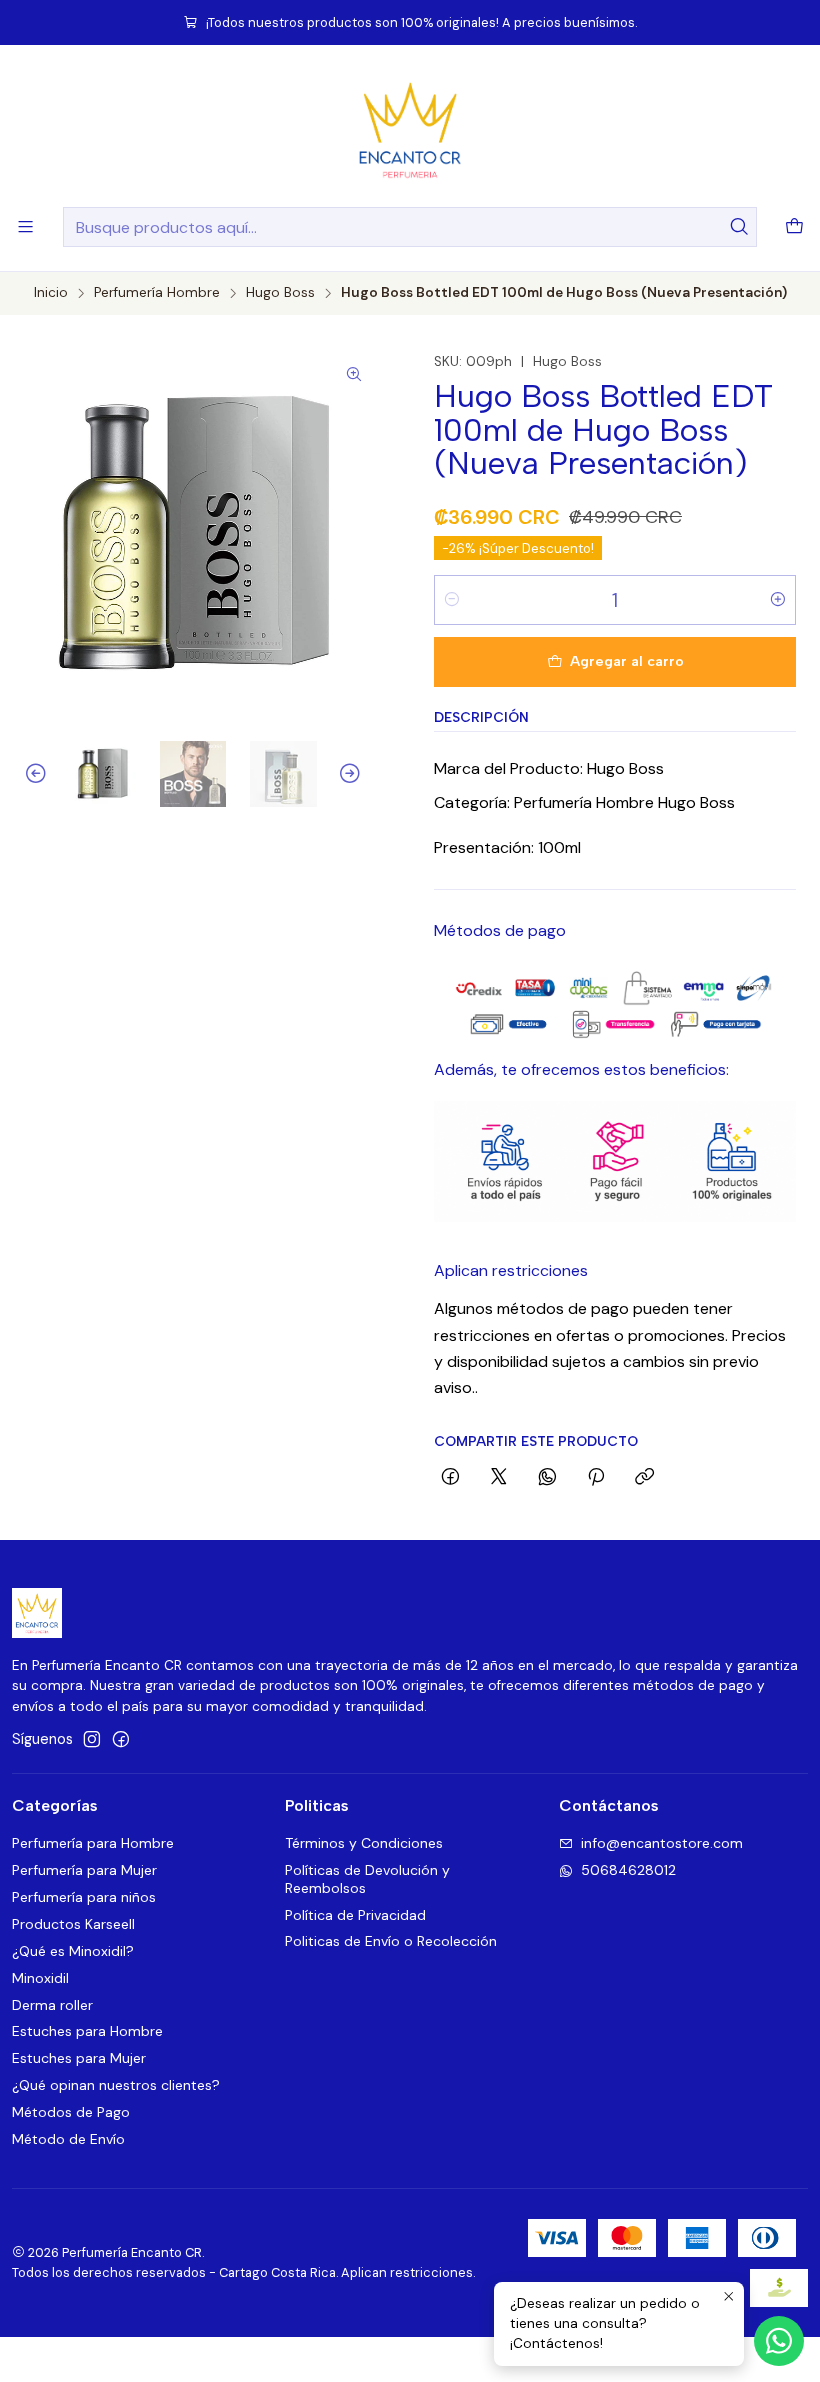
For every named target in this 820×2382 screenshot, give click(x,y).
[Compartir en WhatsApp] (547, 1478)
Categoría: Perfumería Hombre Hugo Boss (584, 802)
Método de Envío (68, 2139)
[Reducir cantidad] (452, 600)
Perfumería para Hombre (93, 1843)
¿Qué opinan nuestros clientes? (116, 2085)
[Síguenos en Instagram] (92, 1739)
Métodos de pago (500, 930)
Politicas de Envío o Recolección (391, 1941)
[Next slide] (359, 774)
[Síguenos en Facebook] (121, 1739)
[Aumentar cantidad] (778, 600)
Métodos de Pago (71, 2112)
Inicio (51, 293)
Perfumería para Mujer (84, 1870)
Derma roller (52, 2005)
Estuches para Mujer (79, 2058)
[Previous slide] (27, 774)
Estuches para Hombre (87, 2031)
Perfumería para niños (84, 1897)
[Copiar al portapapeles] (644, 1478)
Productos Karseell (73, 1924)
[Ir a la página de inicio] (410, 129)
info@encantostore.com (662, 1843)
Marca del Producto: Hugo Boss (549, 768)
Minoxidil (40, 1978)
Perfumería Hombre (157, 293)
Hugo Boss (280, 293)
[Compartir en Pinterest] (596, 1478)
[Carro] (794, 227)
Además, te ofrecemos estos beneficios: (581, 1069)
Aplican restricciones (511, 1270)
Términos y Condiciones (364, 1843)
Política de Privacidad (355, 1915)
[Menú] (25, 226)
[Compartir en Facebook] (450, 1478)
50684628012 (628, 1870)
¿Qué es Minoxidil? (73, 1951)
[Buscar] (740, 227)
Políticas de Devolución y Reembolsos (367, 1879)
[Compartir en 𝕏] (499, 1478)
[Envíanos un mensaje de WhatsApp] (779, 2341)
